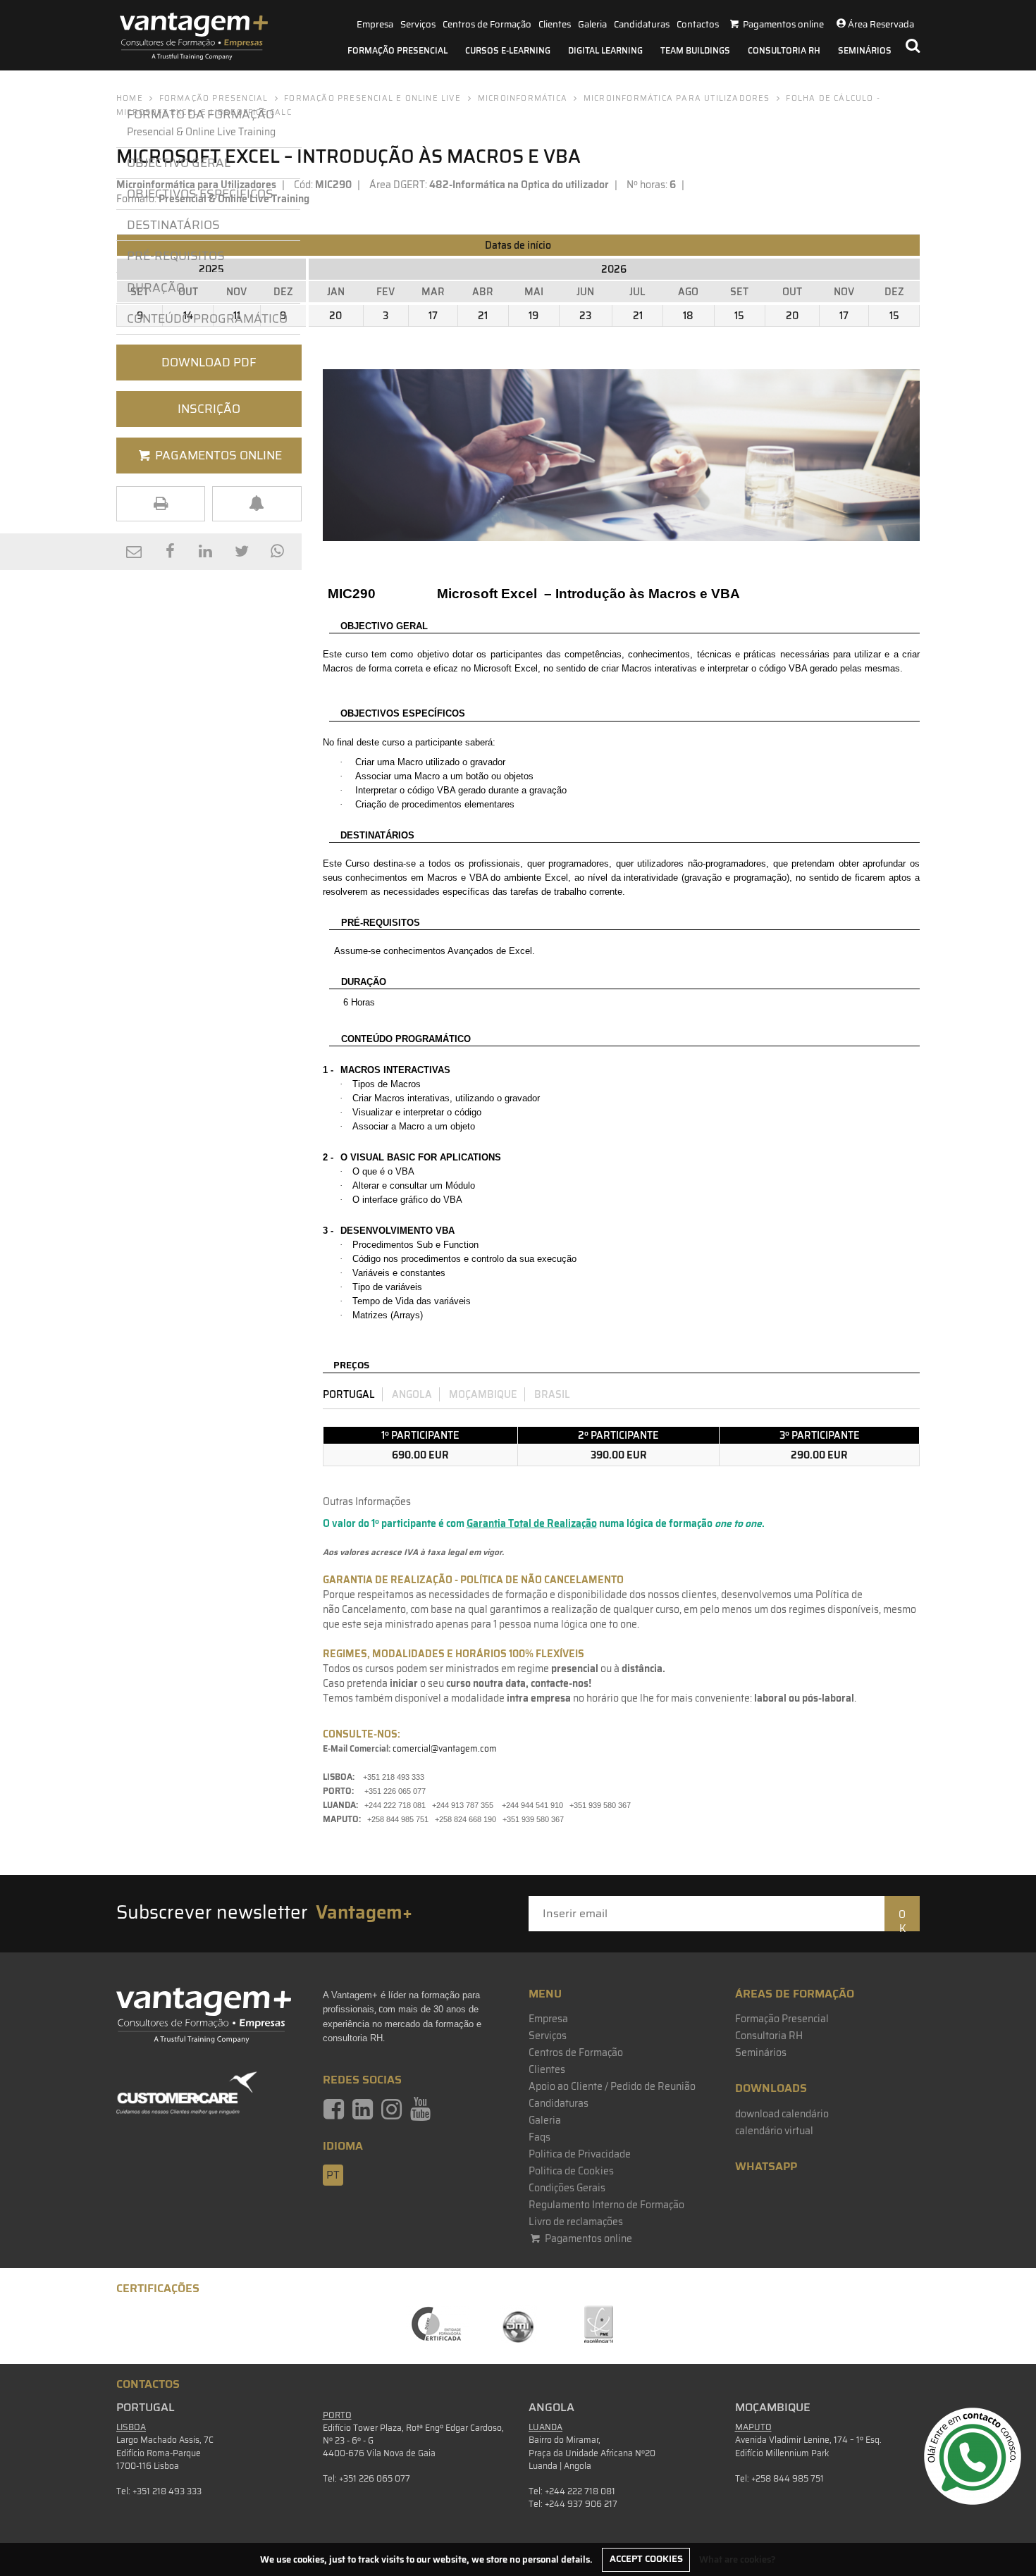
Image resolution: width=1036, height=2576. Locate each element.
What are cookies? (738, 2559)
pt (333, 2175)
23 (585, 316)
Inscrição (209, 409)
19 (534, 316)
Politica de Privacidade (580, 2154)
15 (739, 316)
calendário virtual (774, 2131)
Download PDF (209, 362)
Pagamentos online (587, 2238)
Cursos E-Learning (508, 50)
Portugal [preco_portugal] (349, 1394)
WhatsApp (766, 2166)
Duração (156, 287)
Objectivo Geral (179, 163)
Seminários (865, 50)
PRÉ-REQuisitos (176, 256)
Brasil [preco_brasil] (552, 1394)
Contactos (698, 24)
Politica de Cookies (571, 2171)
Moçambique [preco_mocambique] (483, 1394)
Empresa (375, 24)
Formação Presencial (397, 50)
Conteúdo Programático (207, 318)
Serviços (418, 24)
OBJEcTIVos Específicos (200, 194)
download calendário (782, 2114)
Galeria (592, 24)
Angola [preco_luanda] (412, 1394)
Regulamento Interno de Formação (606, 2205)
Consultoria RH (784, 50)
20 (335, 316)
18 (688, 316)
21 (483, 316)
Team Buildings (695, 50)
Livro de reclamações (576, 2222)
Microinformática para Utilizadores (677, 98)
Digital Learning (605, 50)
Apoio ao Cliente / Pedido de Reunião (612, 2086)
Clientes (555, 24)
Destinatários (173, 225)
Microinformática (523, 98)
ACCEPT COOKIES (646, 2559)
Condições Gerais (567, 2188)
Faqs (539, 2137)
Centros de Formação (487, 24)
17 (433, 316)
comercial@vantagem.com (445, 1748)
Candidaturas (642, 24)
